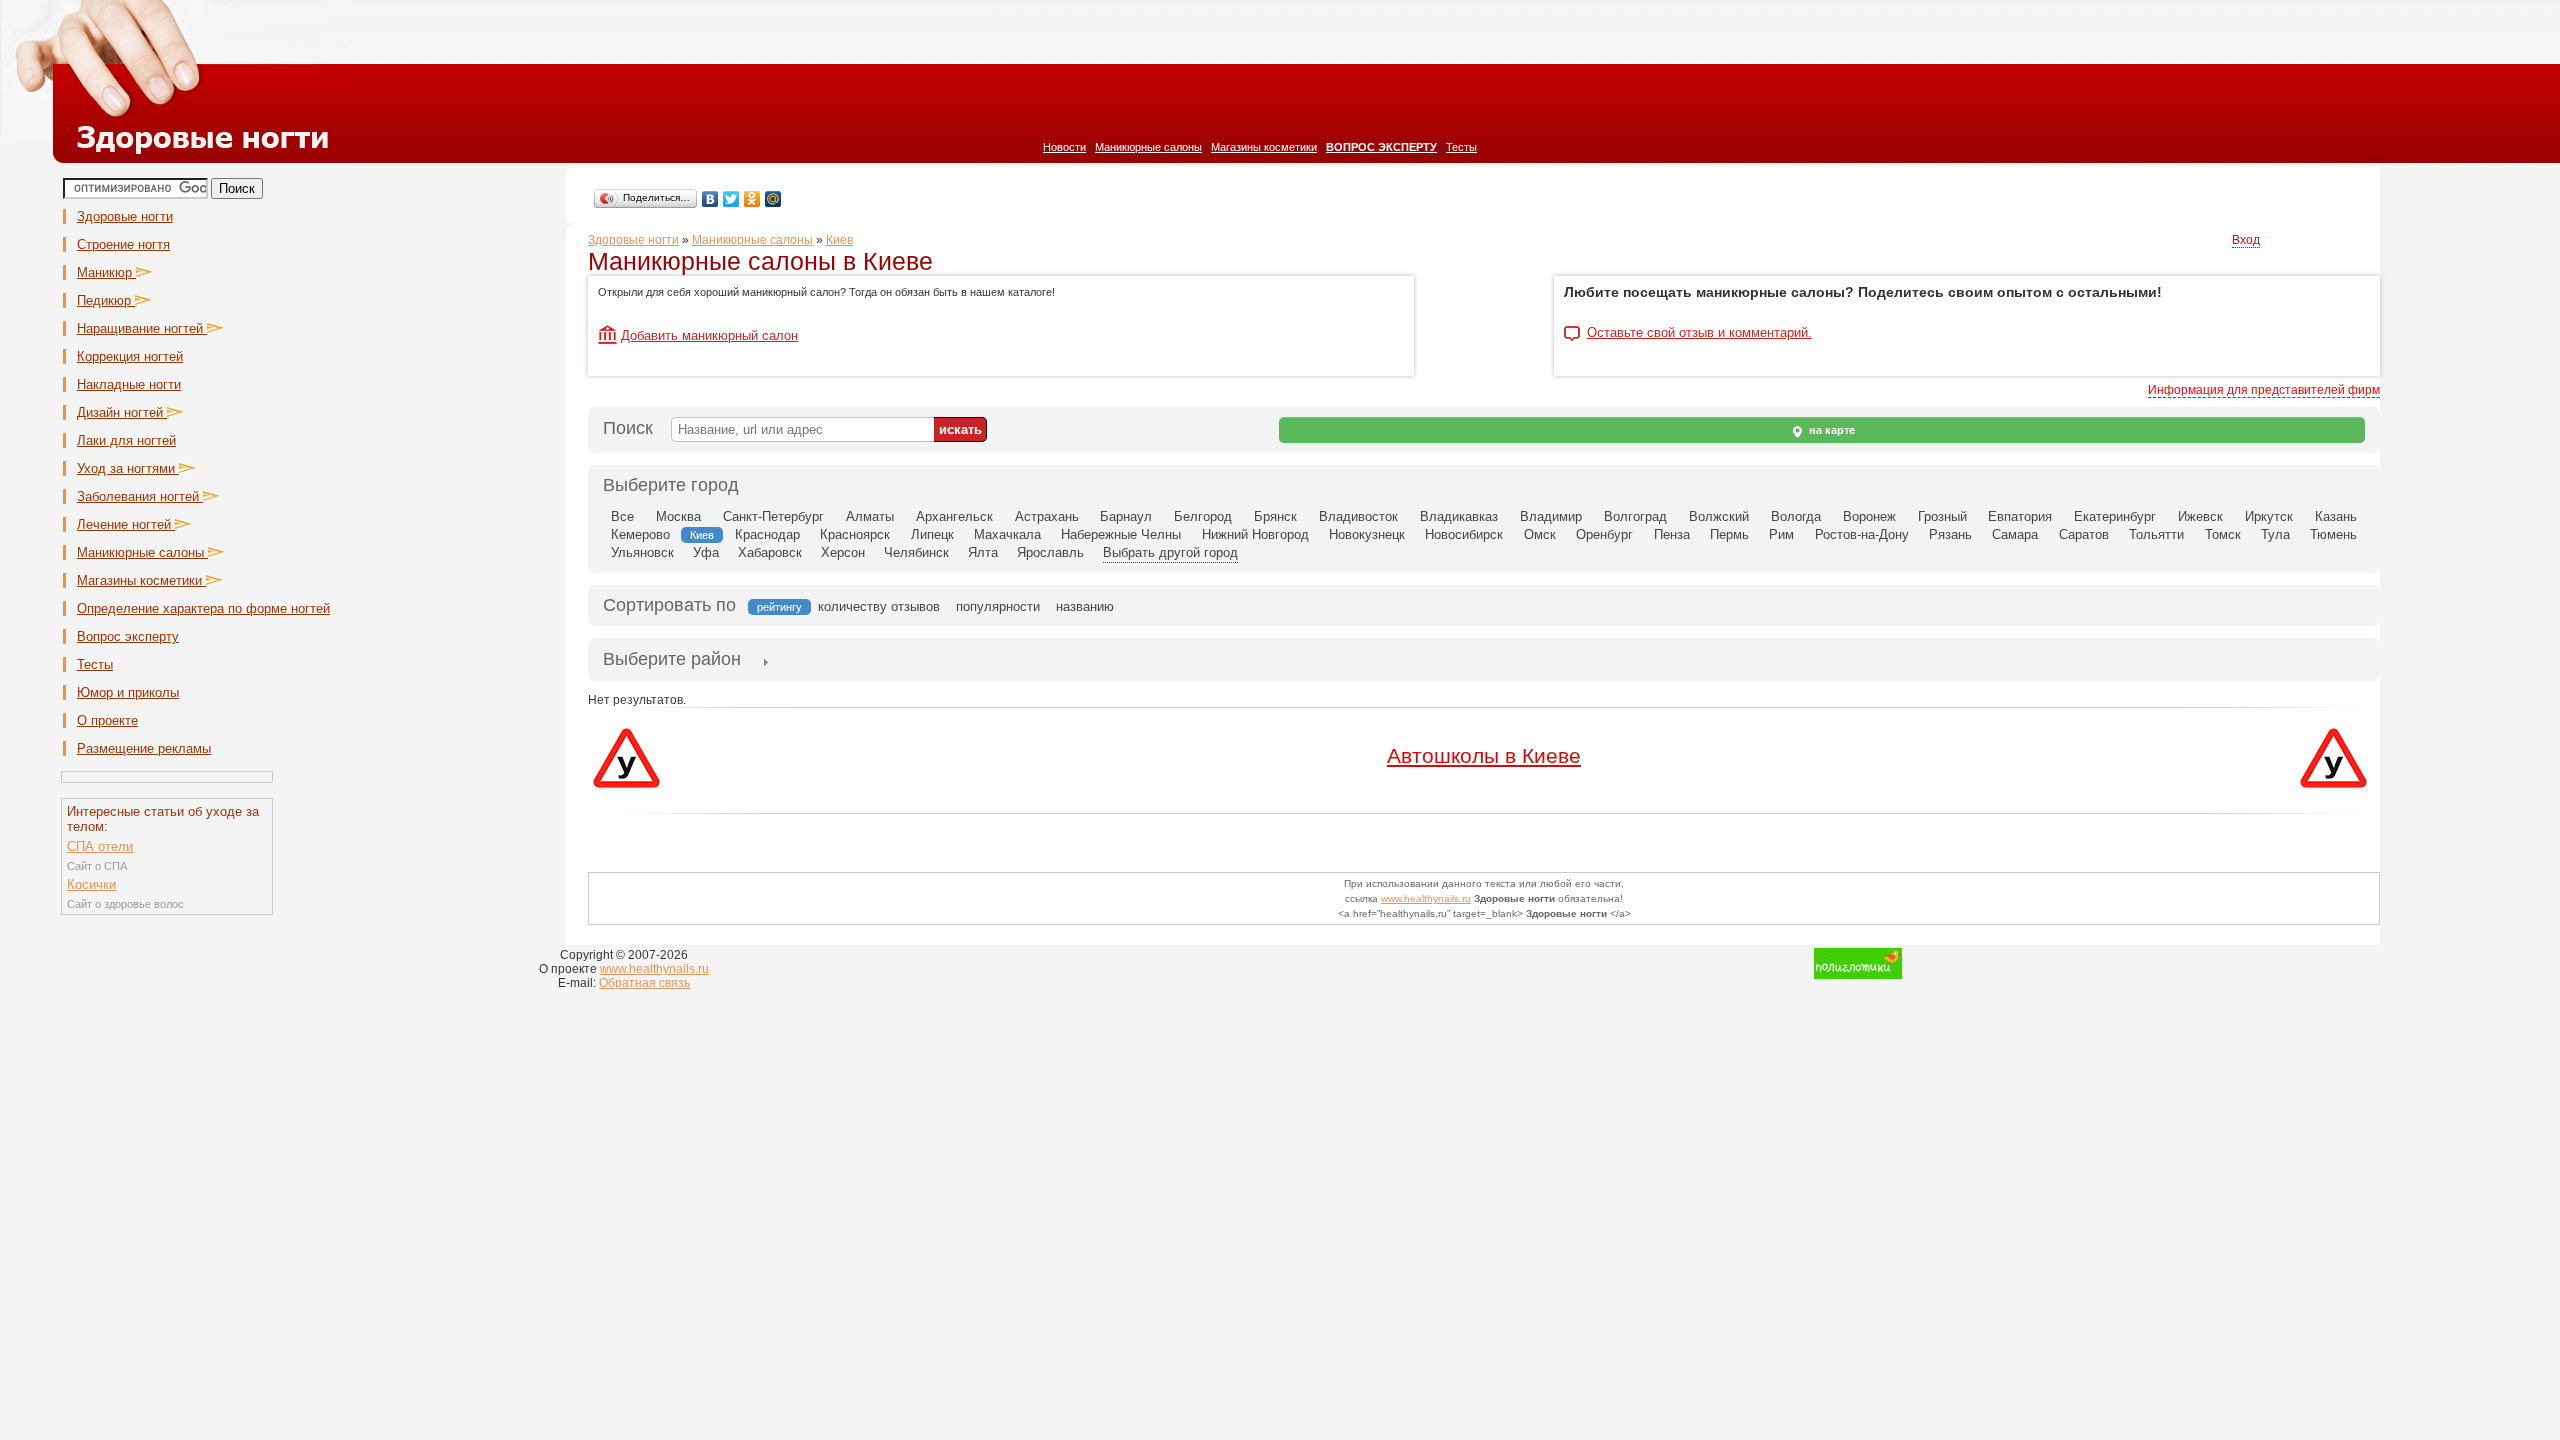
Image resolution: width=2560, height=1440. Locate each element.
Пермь (1729, 534)
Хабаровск (770, 552)
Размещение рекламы (144, 748)
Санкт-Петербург (773, 516)
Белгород (1203, 516)
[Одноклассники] (752, 199)
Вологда (1796, 516)
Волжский (1719, 516)
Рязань (1950, 534)
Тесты (1461, 147)
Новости (1064, 147)
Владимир (1551, 516)
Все (622, 516)
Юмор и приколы (128, 692)
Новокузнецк (1367, 534)
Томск (2223, 534)
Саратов (2084, 534)
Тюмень (2333, 534)
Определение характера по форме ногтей (203, 608)
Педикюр (106, 300)
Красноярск (855, 534)
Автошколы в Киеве (1484, 755)
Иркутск (2269, 516)
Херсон (843, 552)
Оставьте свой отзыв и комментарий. (1699, 333)
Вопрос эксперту (128, 636)
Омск (1540, 534)
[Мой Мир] (773, 199)
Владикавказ (1459, 516)
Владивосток (1358, 516)
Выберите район (672, 659)
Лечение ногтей (126, 524)
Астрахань (1047, 516)
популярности (998, 606)
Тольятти (2156, 534)
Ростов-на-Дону (1862, 534)
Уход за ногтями (128, 468)
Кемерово (640, 534)
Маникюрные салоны (1148, 147)
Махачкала (1007, 534)
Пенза (1672, 534)
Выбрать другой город (1170, 552)
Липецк (932, 534)
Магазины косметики (1264, 147)
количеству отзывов (879, 606)
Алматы (870, 516)
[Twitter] (731, 199)
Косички (91, 884)
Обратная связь (644, 983)
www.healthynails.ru (1426, 898)
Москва (678, 516)
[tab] (672, 661)
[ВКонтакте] (710, 199)
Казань (2336, 516)
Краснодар (767, 534)
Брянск (1275, 516)
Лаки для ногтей (126, 440)
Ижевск (2200, 516)
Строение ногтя (123, 244)
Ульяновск (642, 552)
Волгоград (1635, 516)
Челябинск (916, 552)
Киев (839, 240)
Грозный (1942, 516)
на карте (1830, 430)
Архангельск (954, 516)
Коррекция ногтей (130, 356)
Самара (2015, 534)
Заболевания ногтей (140, 496)
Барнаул (1126, 516)
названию (1085, 606)
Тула (2275, 534)
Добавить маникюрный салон (709, 335)
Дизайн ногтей (122, 412)
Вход (2246, 240)
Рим (1781, 534)
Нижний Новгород (1255, 534)
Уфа (706, 552)
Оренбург (1604, 534)
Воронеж (1869, 516)
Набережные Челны (1121, 534)
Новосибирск (1464, 534)
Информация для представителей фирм (2264, 390)
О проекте (107, 720)
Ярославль (1050, 552)
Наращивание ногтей (142, 328)
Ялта (983, 552)
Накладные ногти (129, 384)
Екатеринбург (2115, 516)
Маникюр (106, 272)
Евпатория (2020, 516)
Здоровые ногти (125, 216)
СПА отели (100, 846)
